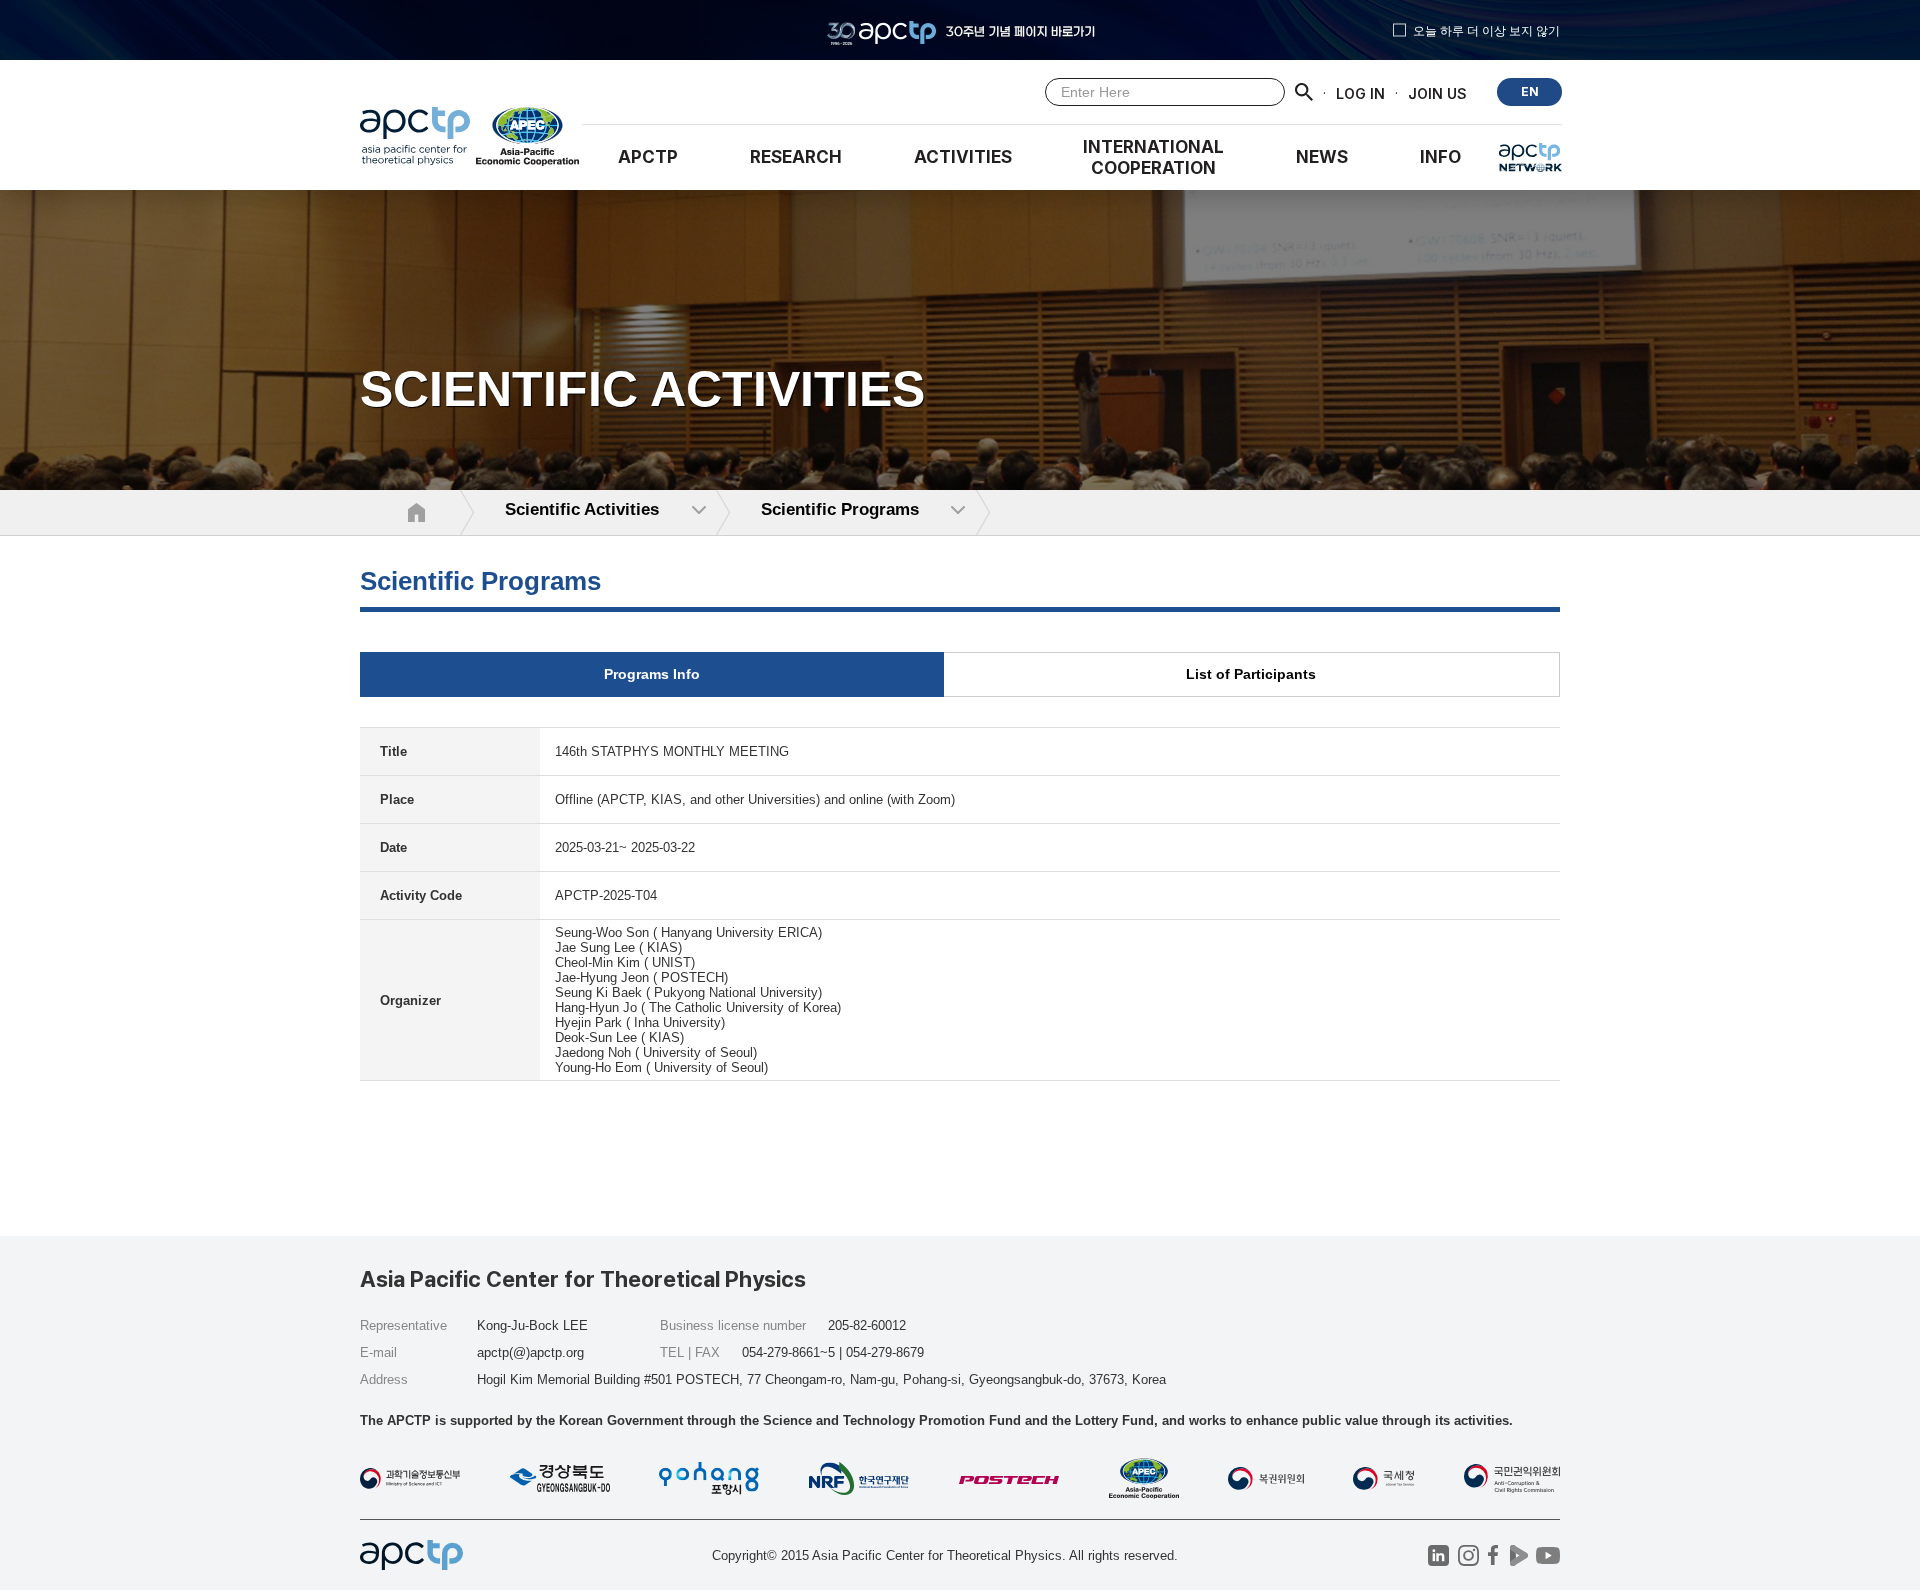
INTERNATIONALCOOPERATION (1153, 157)
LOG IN (1360, 92)
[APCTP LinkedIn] (1438, 1555)
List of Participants (1251, 674)
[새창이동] (528, 141)
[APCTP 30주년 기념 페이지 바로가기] (960, 30)
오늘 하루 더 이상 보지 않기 (1486, 30)
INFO (1440, 157)
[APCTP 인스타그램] (1468, 1555)
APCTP (648, 157)
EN (1530, 91)
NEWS (1322, 157)
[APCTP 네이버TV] (1518, 1555)
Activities (963, 157)
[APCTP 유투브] (1547, 1555)
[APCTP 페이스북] (1493, 1555)
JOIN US (1437, 92)
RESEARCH (796, 157)
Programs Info (652, 674)
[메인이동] (415, 141)
